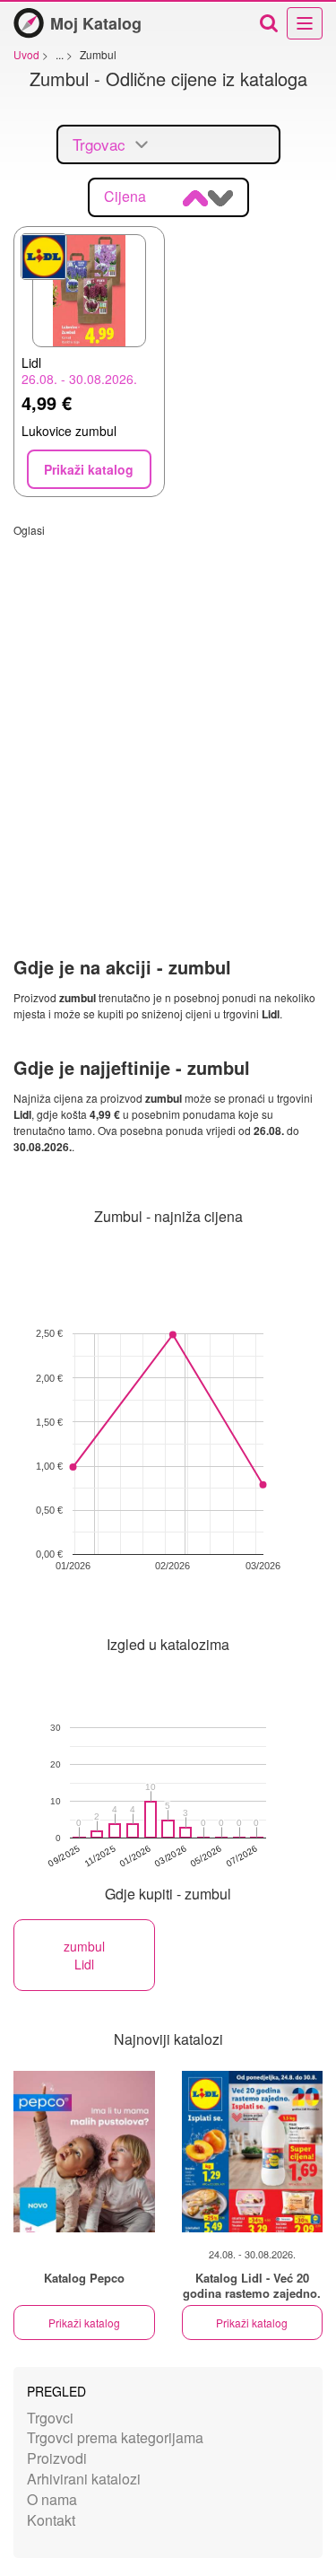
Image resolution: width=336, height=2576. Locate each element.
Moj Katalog (96, 23)
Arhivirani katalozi (84, 2479)
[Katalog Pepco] (84, 2152)
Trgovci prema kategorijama (115, 2437)
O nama (52, 2499)
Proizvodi (57, 2458)
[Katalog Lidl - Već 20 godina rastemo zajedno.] (253, 2152)
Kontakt (51, 2520)
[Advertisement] (168, 706)
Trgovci (50, 2418)
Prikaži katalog (84, 2323)
